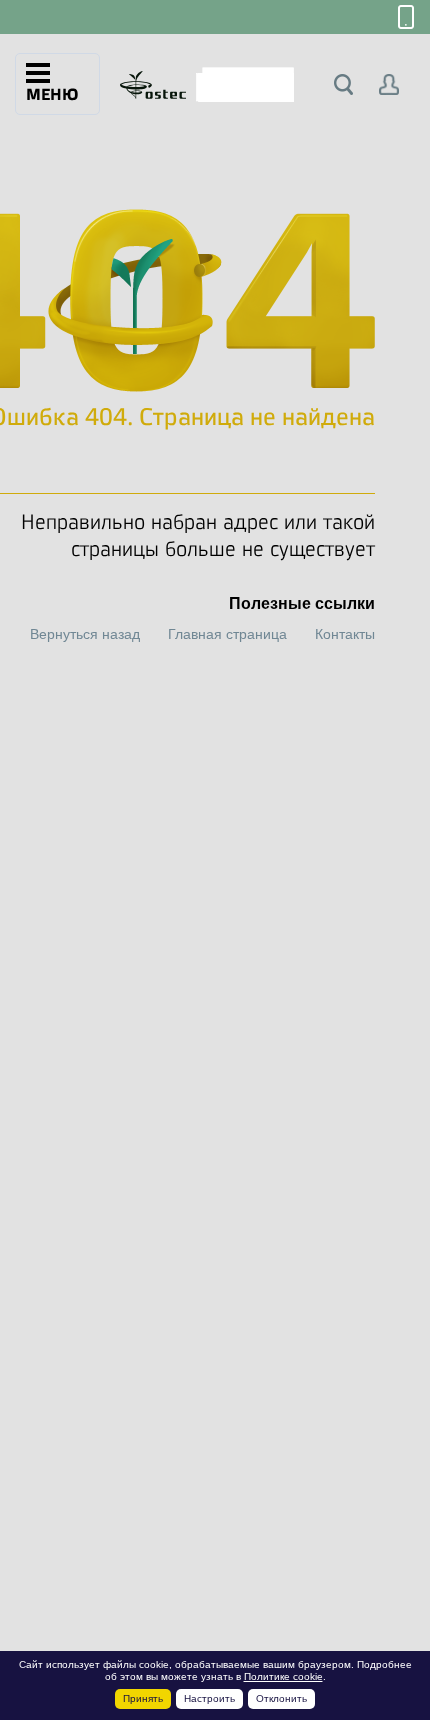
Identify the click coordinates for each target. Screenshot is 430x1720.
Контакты (345, 634)
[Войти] (389, 84)
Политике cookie (283, 1676)
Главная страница (227, 634)
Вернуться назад (85, 634)
